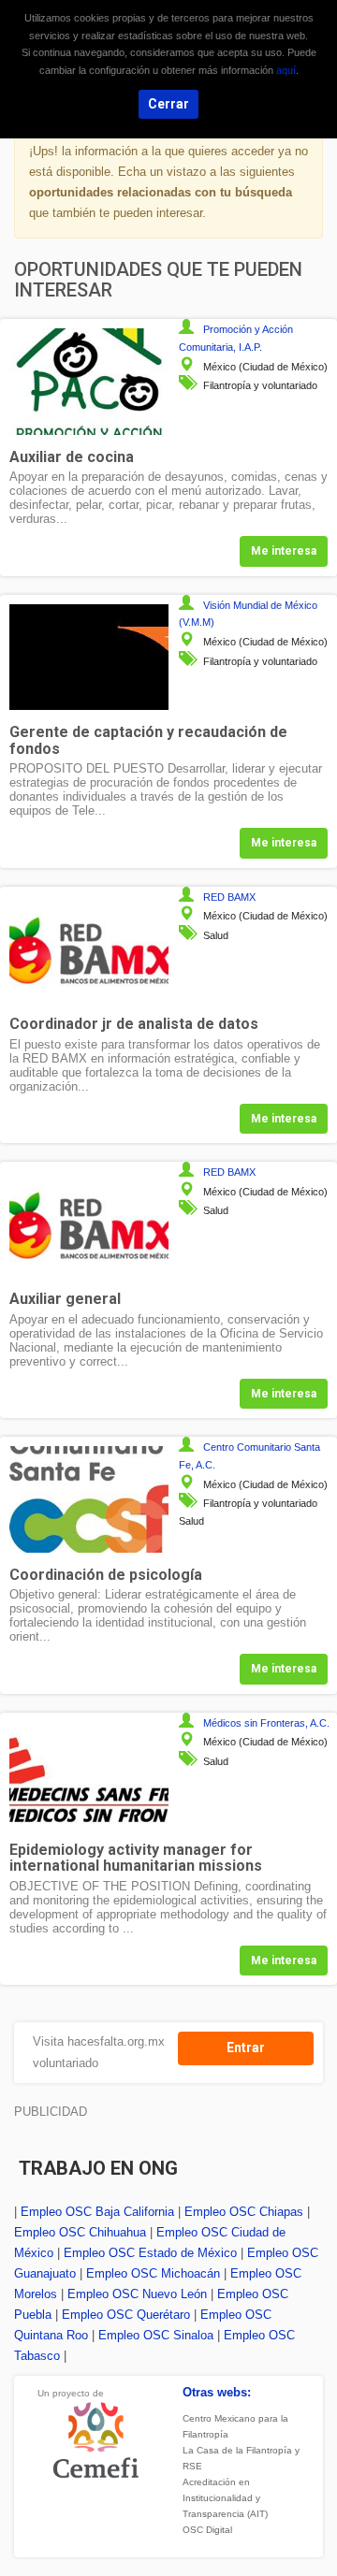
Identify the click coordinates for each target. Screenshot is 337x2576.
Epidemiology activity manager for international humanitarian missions (136, 1858)
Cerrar (168, 104)
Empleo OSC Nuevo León (137, 2294)
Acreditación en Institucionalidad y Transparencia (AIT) (225, 2498)
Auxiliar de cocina (72, 457)
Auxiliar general (65, 1299)
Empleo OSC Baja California (97, 2212)
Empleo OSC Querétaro (126, 2315)
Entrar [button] (246, 2048)
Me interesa (284, 551)
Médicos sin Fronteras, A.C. (266, 1723)
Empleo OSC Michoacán (153, 2273)
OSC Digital (207, 2530)
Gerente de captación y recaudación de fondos (148, 740)
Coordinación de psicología (106, 1575)
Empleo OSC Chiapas (244, 2212)
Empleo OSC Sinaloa (156, 2335)
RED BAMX (229, 897)
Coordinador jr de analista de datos (134, 1024)
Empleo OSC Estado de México (150, 2253)
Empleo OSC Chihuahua (80, 2232)
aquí (286, 70)
